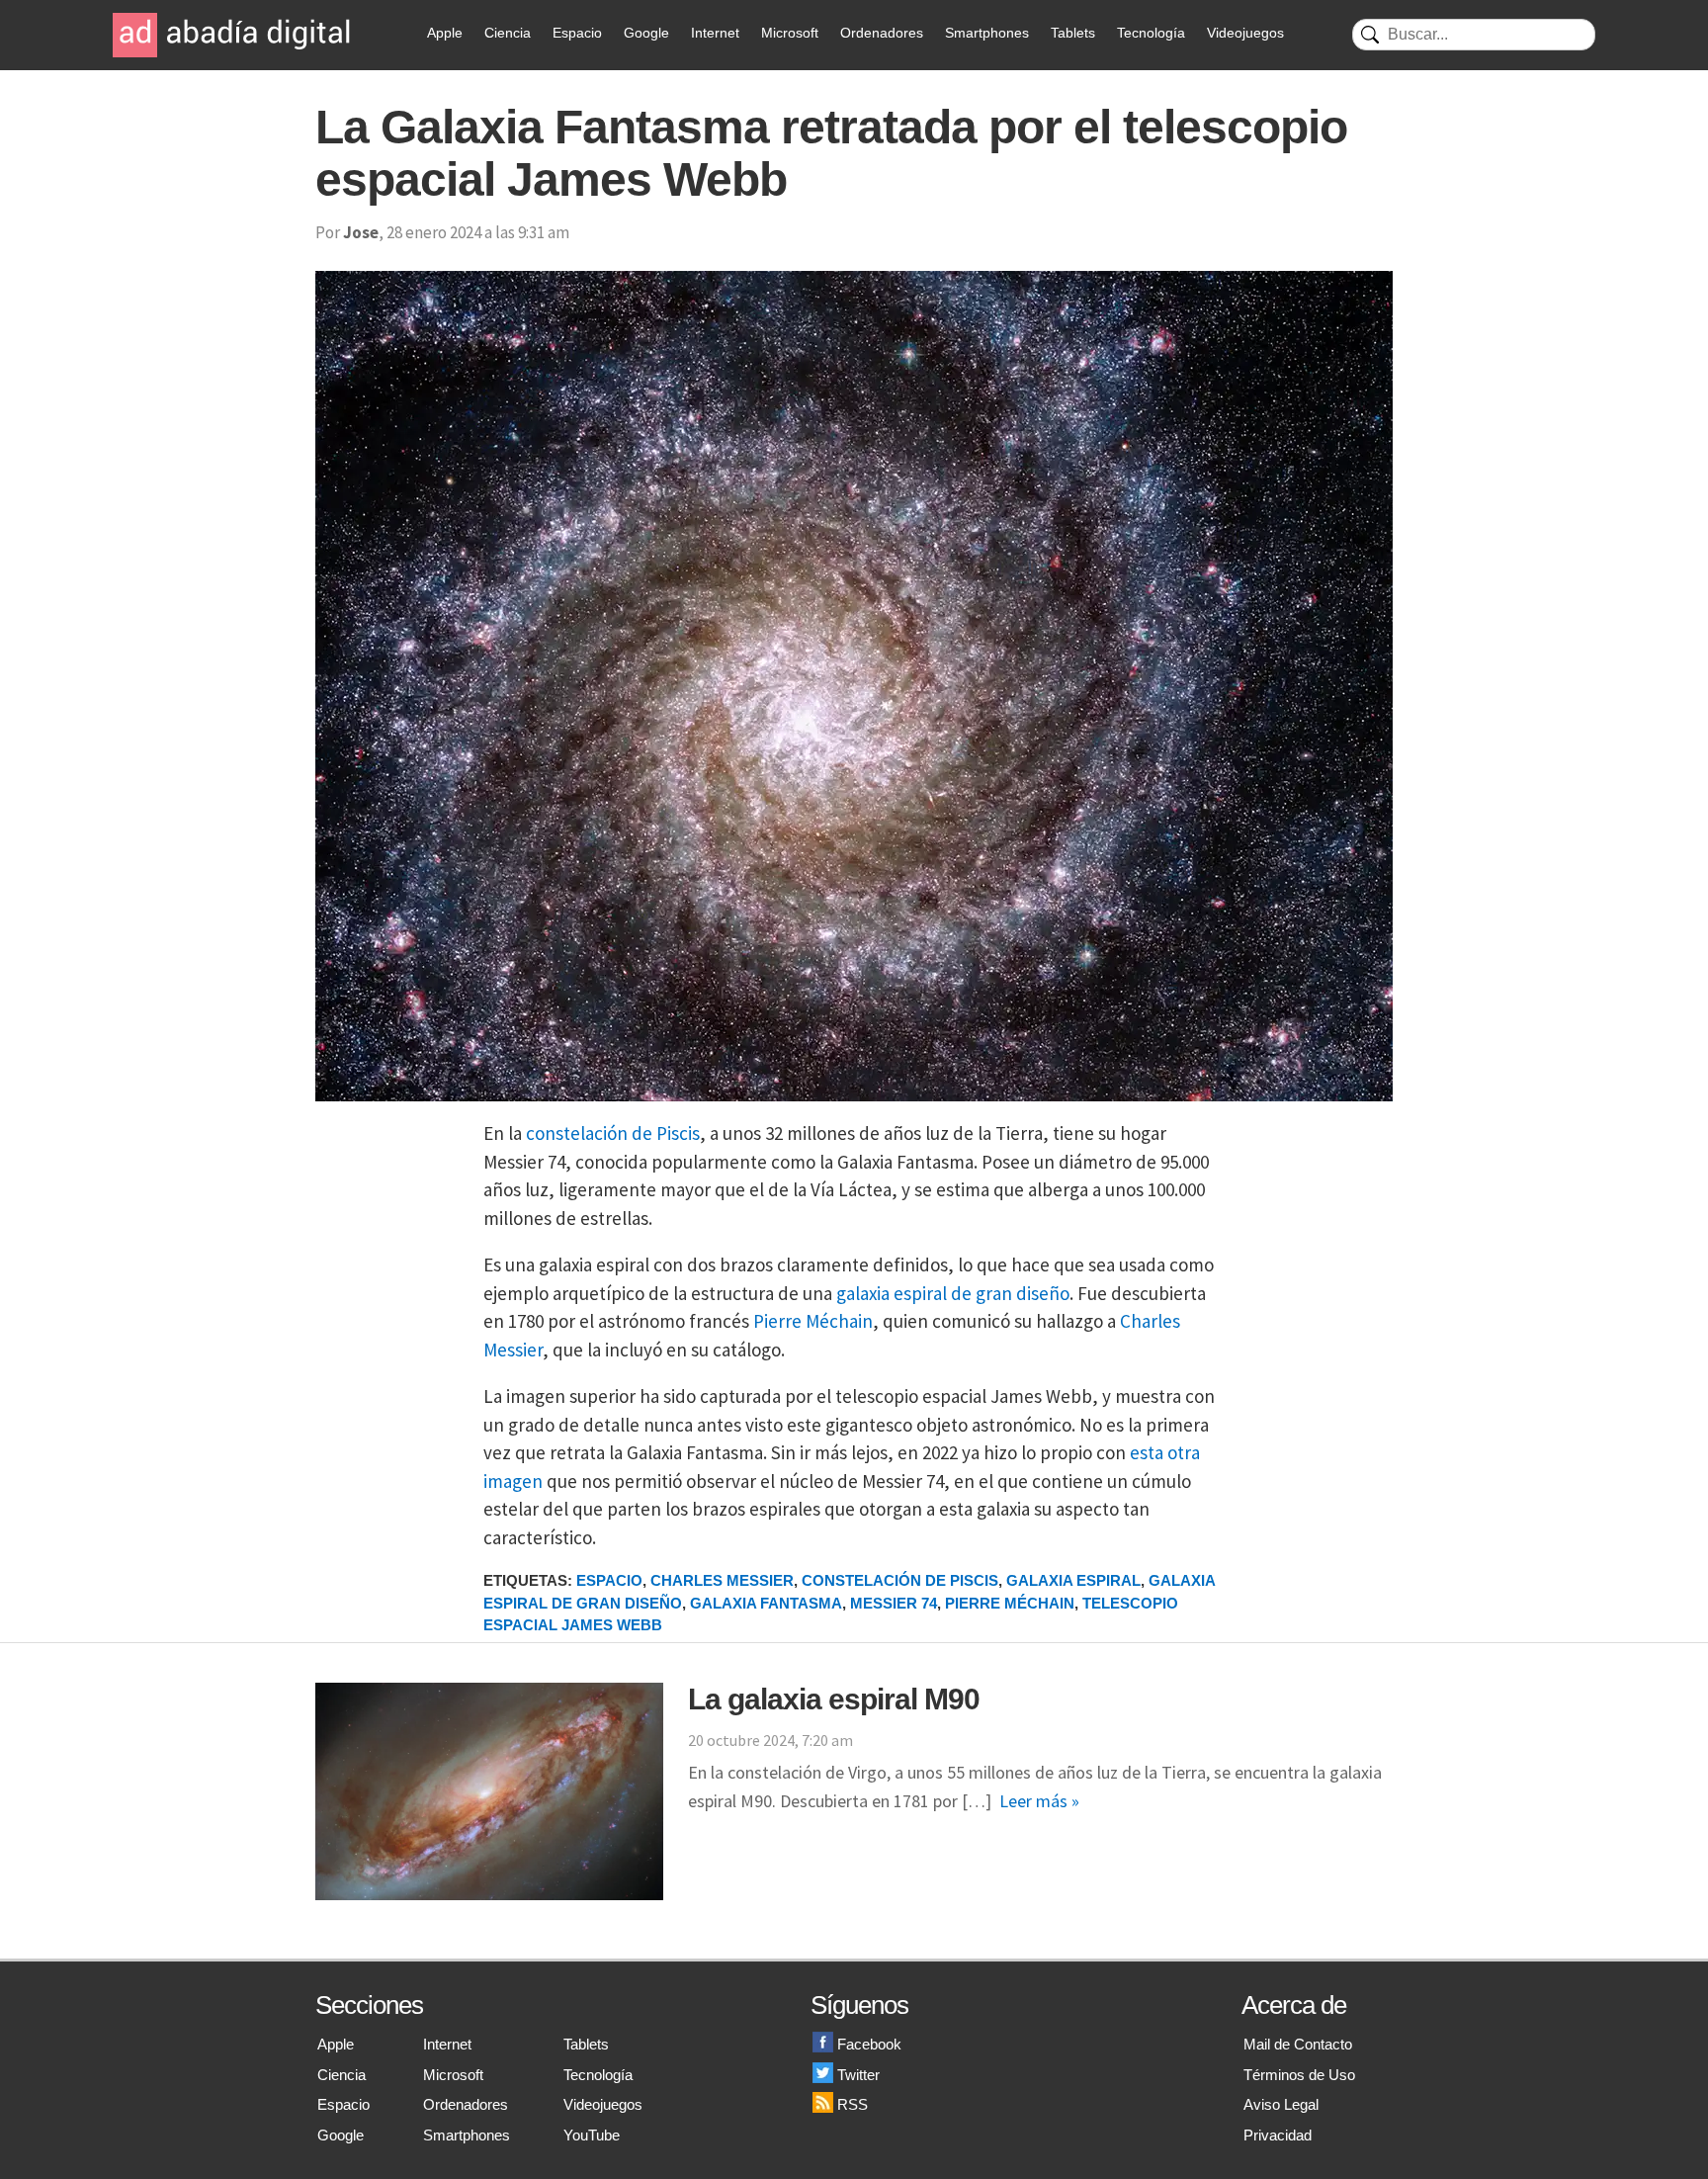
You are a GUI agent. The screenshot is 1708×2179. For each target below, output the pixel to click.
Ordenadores (882, 33)
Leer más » (1039, 1801)
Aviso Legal (1281, 2104)
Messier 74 (894, 1603)
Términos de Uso (1299, 2075)
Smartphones (987, 33)
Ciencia (508, 33)
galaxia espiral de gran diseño (953, 1293)
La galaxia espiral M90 (834, 1699)
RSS (853, 2104)
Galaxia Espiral (1073, 1580)
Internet (715, 33)
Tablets (1073, 33)
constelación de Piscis (613, 1133)
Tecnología (1151, 33)
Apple (445, 33)
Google (646, 33)
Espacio (577, 33)
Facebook (869, 2044)
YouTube (592, 2135)
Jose (361, 232)
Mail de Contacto (1298, 2044)
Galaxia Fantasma (766, 1603)
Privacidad (1278, 2135)
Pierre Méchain (813, 1321)
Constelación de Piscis (900, 1580)
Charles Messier (722, 1580)
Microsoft (790, 33)
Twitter (858, 2075)
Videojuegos (1245, 33)
